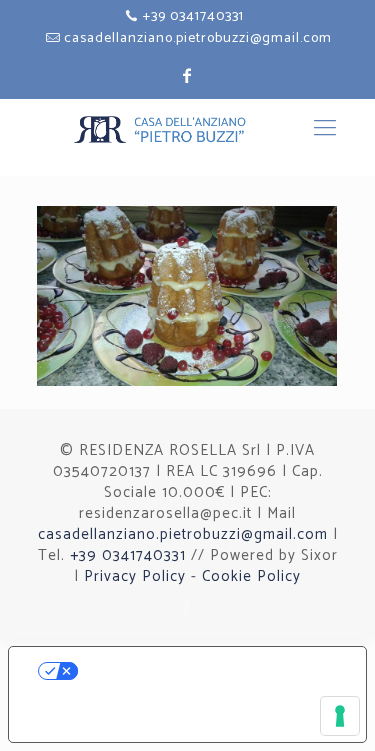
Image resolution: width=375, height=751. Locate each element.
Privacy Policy (135, 576)
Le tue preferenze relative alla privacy (207, 671)
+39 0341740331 (193, 16)
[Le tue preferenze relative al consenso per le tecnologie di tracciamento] (340, 716)
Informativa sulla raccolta (136, 726)
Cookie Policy (251, 576)
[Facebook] (187, 607)
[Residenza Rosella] (188, 137)
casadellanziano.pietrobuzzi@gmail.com (198, 38)
